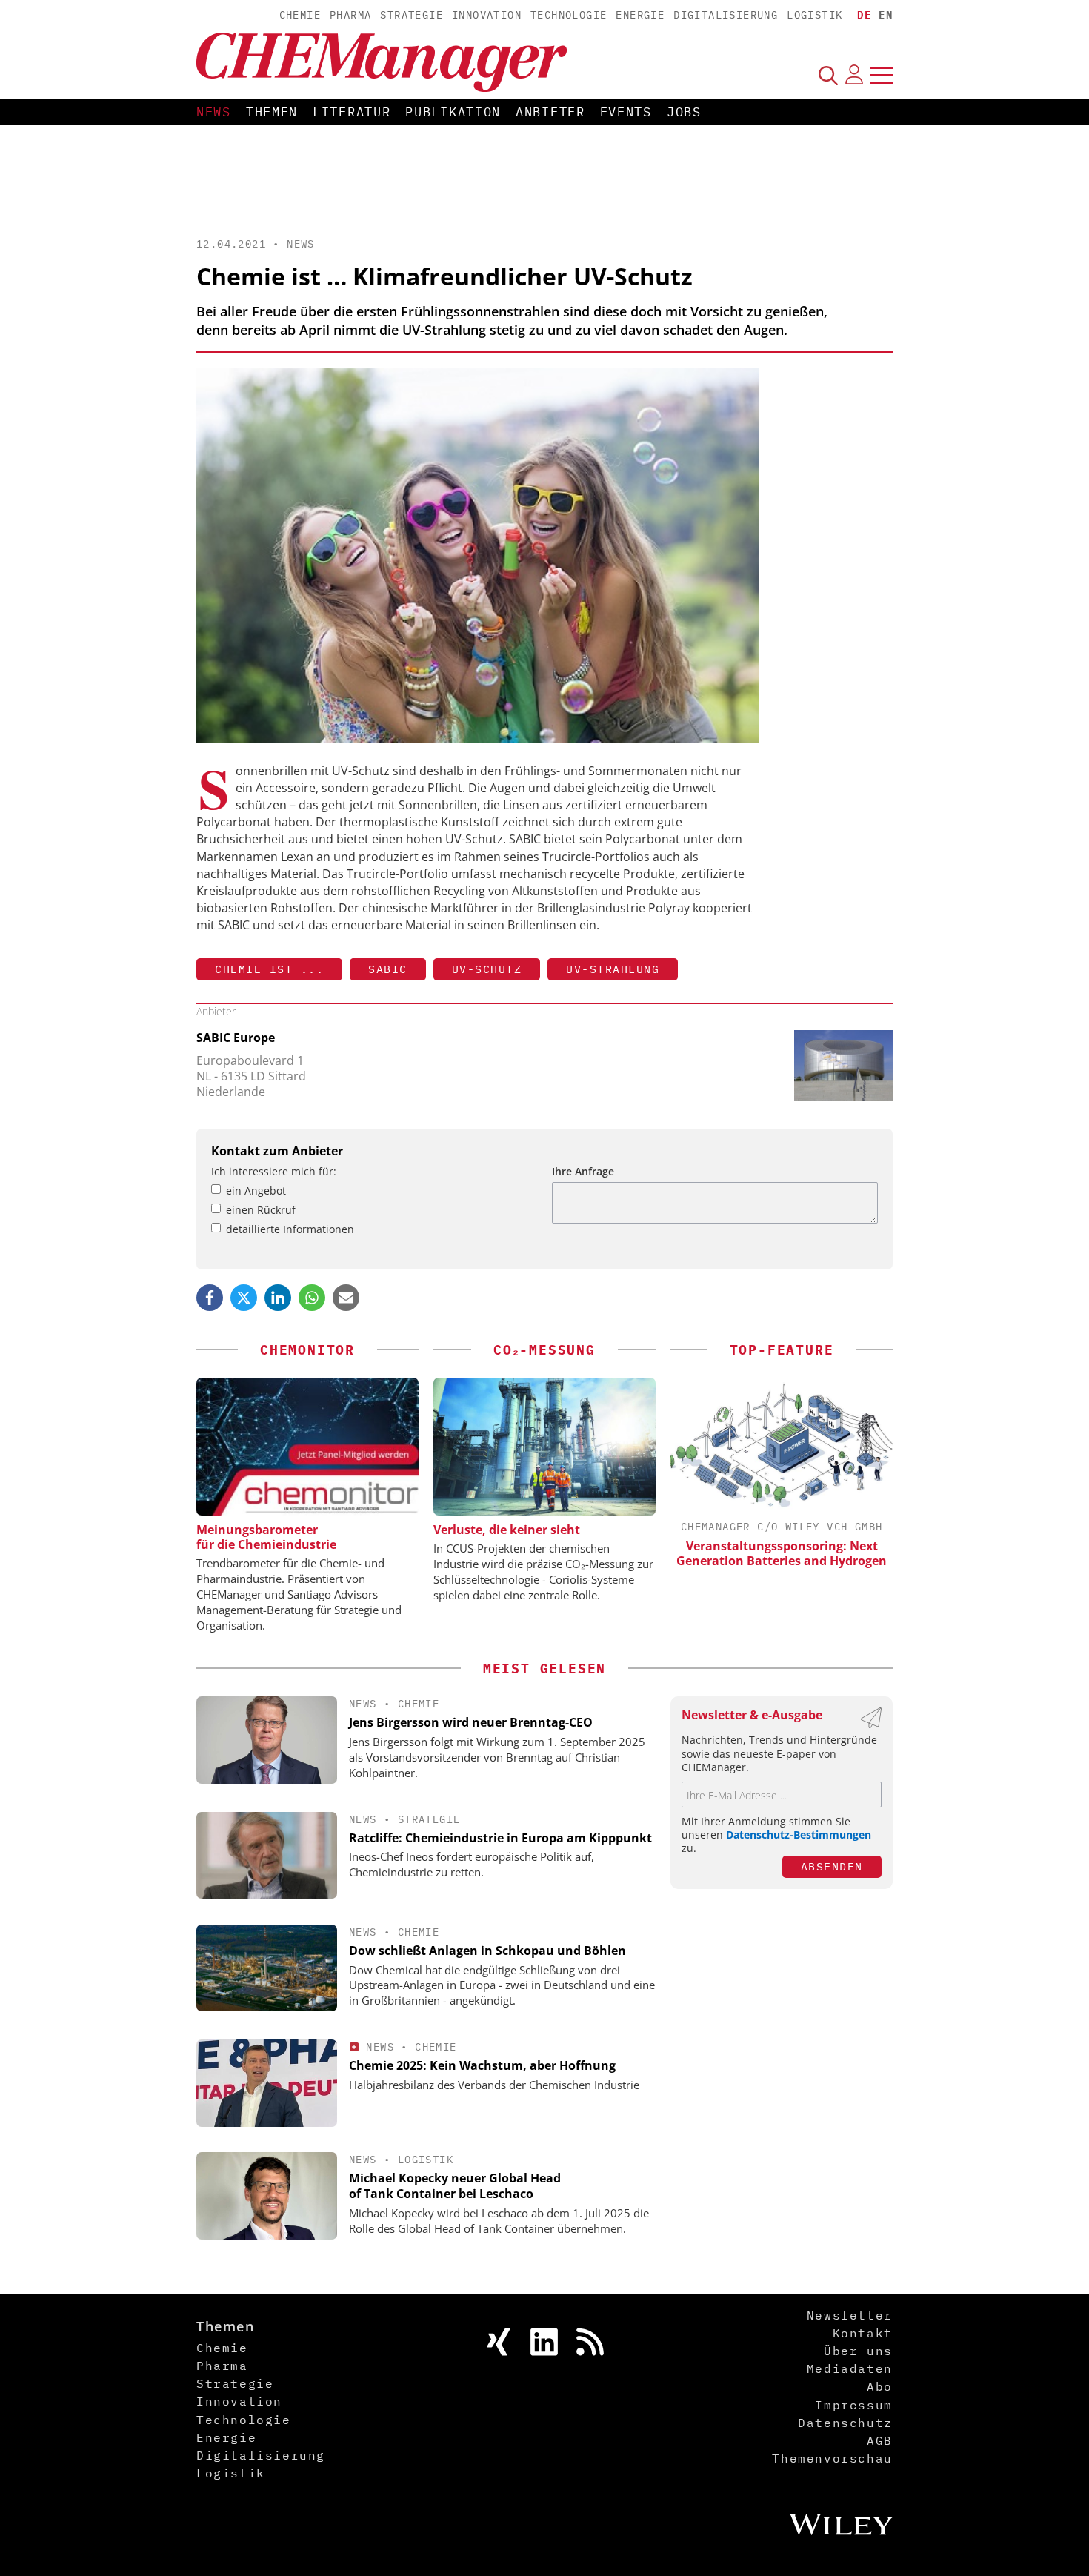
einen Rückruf (261, 1210)
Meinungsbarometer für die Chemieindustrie (266, 1537)
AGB (880, 2440)
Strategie (412, 15)
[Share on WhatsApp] (312, 1298)
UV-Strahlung (613, 969)
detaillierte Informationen (290, 1229)
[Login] (854, 75)
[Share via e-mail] (346, 1298)
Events (626, 112)
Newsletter (850, 2315)
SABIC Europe (236, 1038)
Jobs (684, 112)
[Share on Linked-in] (278, 1298)
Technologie (569, 15)
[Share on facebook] (210, 1298)
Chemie (300, 15)
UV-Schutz (487, 969)
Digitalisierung (726, 15)
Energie (640, 15)
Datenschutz (845, 2423)
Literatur (352, 112)
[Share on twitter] (244, 1298)
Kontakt (863, 2333)
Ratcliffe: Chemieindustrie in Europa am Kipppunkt (500, 1838)
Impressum (853, 2405)
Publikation (453, 112)
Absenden (832, 1866)
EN (886, 15)
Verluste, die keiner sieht (507, 1530)
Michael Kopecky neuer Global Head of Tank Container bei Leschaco (455, 2186)
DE (864, 15)
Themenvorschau (832, 2458)
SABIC (388, 969)
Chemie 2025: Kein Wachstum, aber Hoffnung (482, 2065)
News (214, 112)
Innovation (487, 15)
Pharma (350, 15)
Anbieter (550, 112)
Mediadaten (850, 2368)
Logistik (815, 15)
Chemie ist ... (269, 969)
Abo (880, 2386)
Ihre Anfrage (583, 1171)
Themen (272, 112)
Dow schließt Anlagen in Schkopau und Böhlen (487, 1951)
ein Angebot (256, 1191)
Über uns (858, 2351)
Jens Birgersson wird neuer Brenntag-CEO (471, 1722)
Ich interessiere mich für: (274, 1171)
